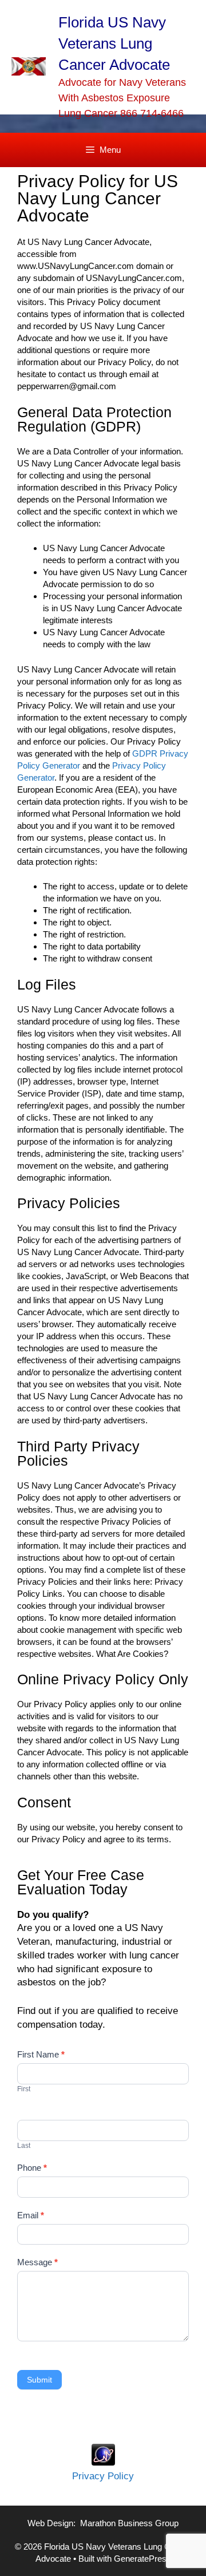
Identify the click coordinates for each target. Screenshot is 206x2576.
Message (37, 2262)
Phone (32, 2168)
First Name (41, 2054)
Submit (39, 2380)
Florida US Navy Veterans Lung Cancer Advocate (114, 43)
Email (31, 2215)
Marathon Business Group (129, 2523)
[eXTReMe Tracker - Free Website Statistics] (103, 2462)
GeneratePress (142, 2559)
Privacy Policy (103, 2476)
